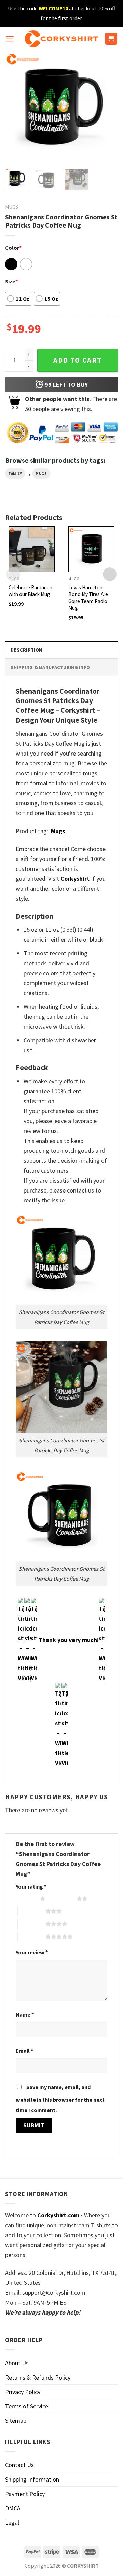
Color (13, 248)
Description (26, 650)
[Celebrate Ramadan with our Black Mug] (32, 549)
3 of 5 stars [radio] (32, 1911)
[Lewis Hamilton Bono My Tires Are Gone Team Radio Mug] (91, 549)
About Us (17, 2363)
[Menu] (10, 39)
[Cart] (111, 39)
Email (24, 2051)
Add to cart (78, 360)
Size (11, 281)
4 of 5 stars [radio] (32, 1924)
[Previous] (16, 107)
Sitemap (16, 2420)
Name (25, 2014)
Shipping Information (32, 2479)
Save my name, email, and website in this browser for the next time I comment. (60, 2098)
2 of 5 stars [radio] (63, 1898)
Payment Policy (25, 2494)
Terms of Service (27, 2406)
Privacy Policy (23, 2392)
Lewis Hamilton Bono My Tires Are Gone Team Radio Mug (88, 598)
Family (15, 474)
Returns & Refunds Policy (38, 2377)
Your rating (31, 1886)
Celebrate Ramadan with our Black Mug (30, 591)
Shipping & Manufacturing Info (50, 667)
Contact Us (19, 2465)
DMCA (13, 2508)
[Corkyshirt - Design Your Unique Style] (62, 39)
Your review (32, 1952)
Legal (12, 2522)
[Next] (107, 107)
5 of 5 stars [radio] (32, 1936)
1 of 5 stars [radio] (26, 1898)
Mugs (12, 207)
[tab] (61, 650)
